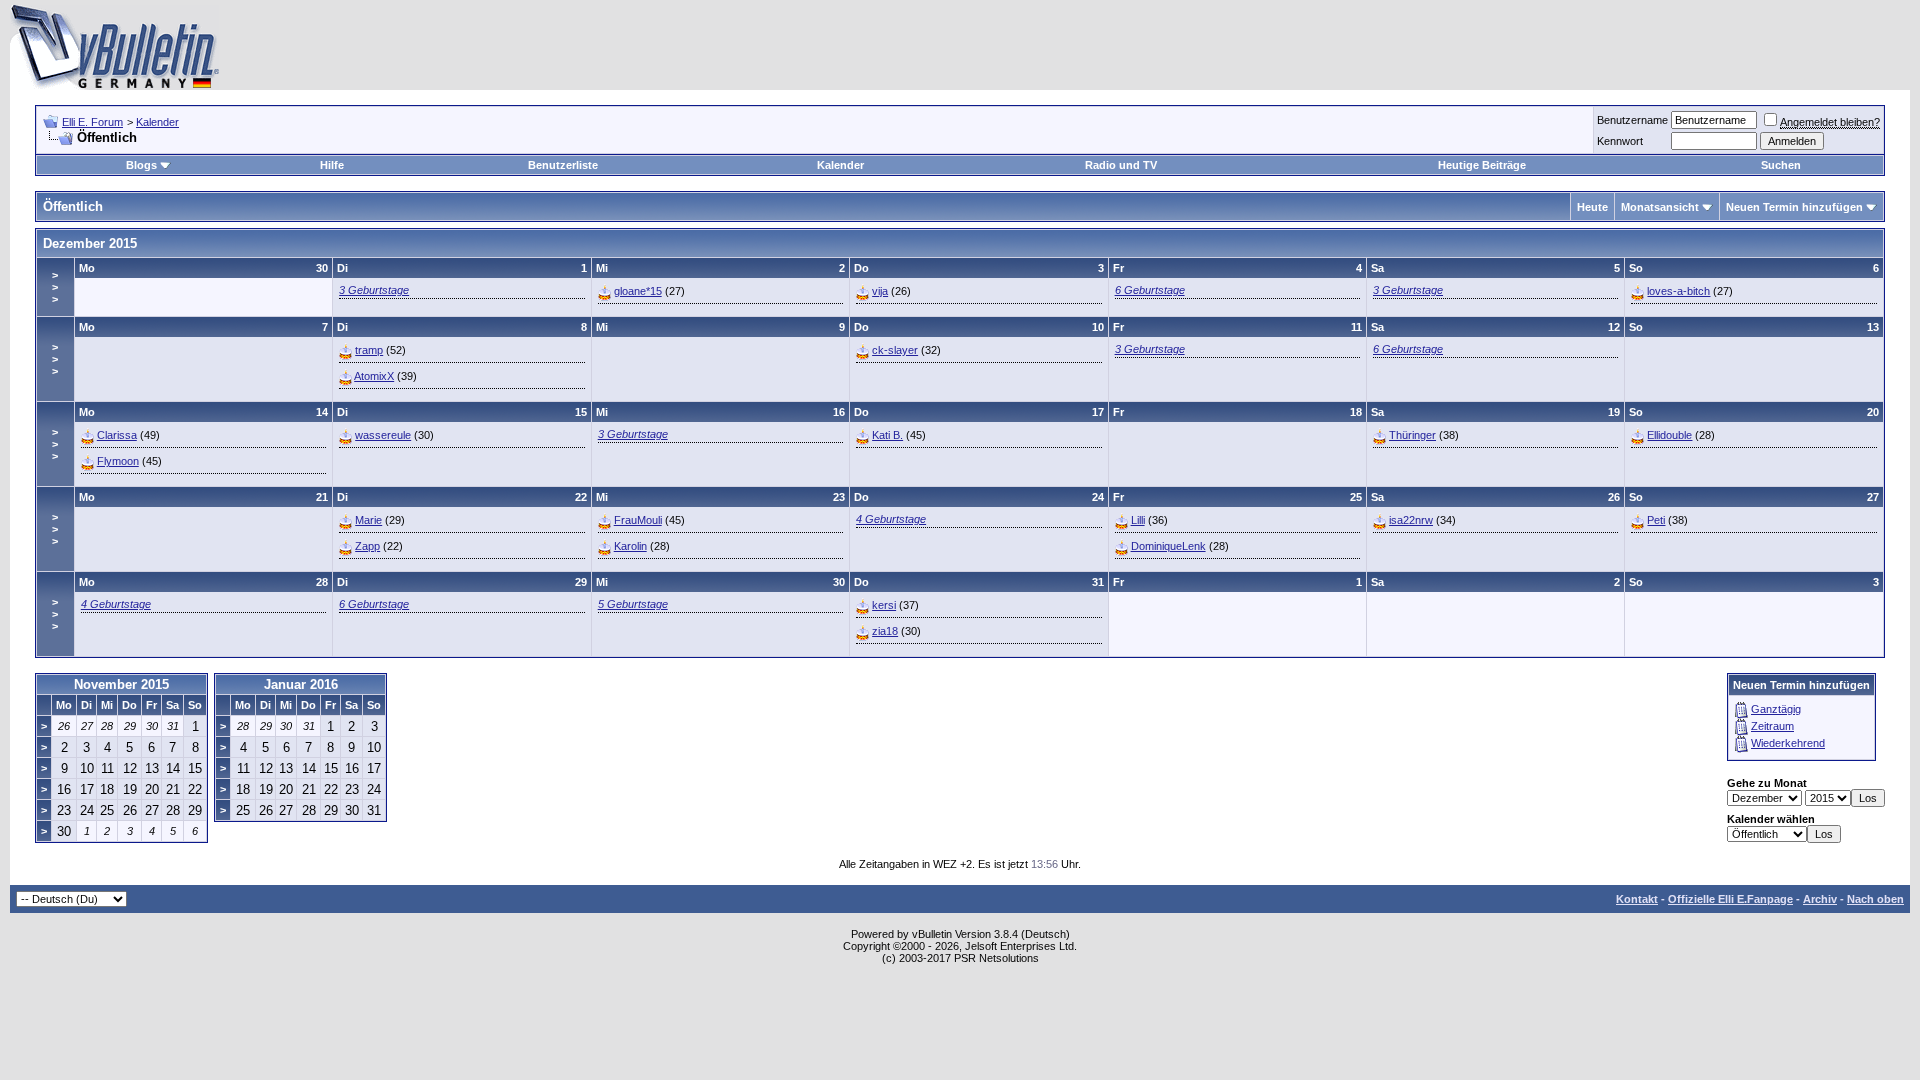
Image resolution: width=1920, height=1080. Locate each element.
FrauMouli (638, 520)
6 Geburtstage (1150, 290)
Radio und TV (1121, 165)
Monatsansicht (1660, 207)
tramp (369, 350)
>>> (55, 287)
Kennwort (1620, 141)
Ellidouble (1669, 435)
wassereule (383, 435)
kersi (884, 605)
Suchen (1781, 165)
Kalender (157, 122)
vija (880, 291)
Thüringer (1412, 435)
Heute (1592, 207)
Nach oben (1875, 899)
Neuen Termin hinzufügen (1794, 207)
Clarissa (117, 435)
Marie (368, 520)
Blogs (141, 165)
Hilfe (332, 165)
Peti (1656, 520)
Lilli (1138, 520)
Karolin (630, 546)
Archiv (1820, 899)
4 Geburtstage (891, 519)
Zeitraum (1772, 726)
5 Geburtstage (633, 604)
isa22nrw (1411, 520)
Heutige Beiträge (1482, 165)
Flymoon (118, 461)
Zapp (367, 546)
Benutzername (1632, 120)
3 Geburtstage (374, 290)
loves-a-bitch (1678, 291)
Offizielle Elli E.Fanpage (1730, 899)
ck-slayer (895, 350)
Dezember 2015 (90, 243)
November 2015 (121, 684)
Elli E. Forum (92, 122)
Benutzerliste (563, 165)
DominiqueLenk (1168, 546)
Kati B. (887, 435)
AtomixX (374, 376)
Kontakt (1637, 899)
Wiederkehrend (1788, 743)
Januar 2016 (301, 684)
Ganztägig (1776, 709)
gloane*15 (638, 291)
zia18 (885, 631)
